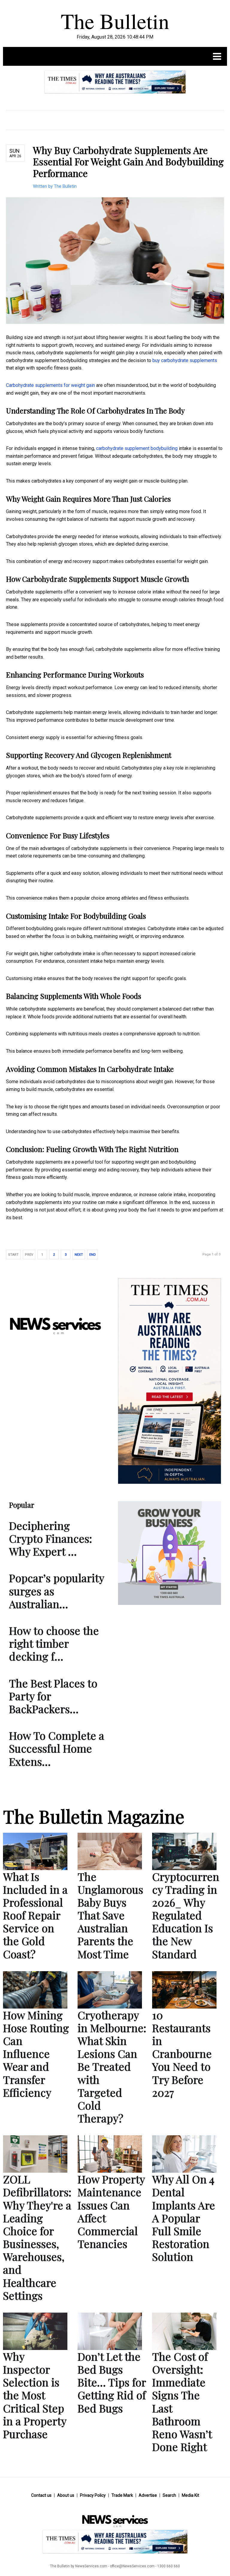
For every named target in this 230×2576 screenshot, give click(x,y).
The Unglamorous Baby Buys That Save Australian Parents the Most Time (110, 1915)
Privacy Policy (93, 2495)
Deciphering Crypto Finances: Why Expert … (50, 1538)
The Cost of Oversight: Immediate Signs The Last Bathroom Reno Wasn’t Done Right (182, 2401)
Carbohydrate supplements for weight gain (50, 385)
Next (79, 1255)
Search (169, 2495)
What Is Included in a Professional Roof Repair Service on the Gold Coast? (35, 1915)
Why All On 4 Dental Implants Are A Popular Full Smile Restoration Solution (184, 2218)
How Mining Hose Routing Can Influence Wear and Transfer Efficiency (36, 2054)
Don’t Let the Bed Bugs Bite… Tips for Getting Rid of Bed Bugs (112, 2382)
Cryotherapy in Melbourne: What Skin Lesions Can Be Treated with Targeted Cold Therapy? (112, 2067)
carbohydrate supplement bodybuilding (137, 448)
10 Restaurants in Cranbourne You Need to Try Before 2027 (182, 2054)
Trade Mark (122, 2495)
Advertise (148, 2495)
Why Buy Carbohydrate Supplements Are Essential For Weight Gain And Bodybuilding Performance (128, 161)
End (93, 1255)
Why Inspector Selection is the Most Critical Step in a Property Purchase (35, 2395)
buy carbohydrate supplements (185, 360)
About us (66, 2495)
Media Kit (190, 2495)
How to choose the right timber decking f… (54, 1643)
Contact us (41, 2495)
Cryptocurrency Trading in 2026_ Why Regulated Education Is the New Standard (186, 1915)
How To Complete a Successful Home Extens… (57, 1748)
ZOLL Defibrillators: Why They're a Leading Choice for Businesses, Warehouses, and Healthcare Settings (37, 2237)
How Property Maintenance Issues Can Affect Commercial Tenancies (111, 2211)
